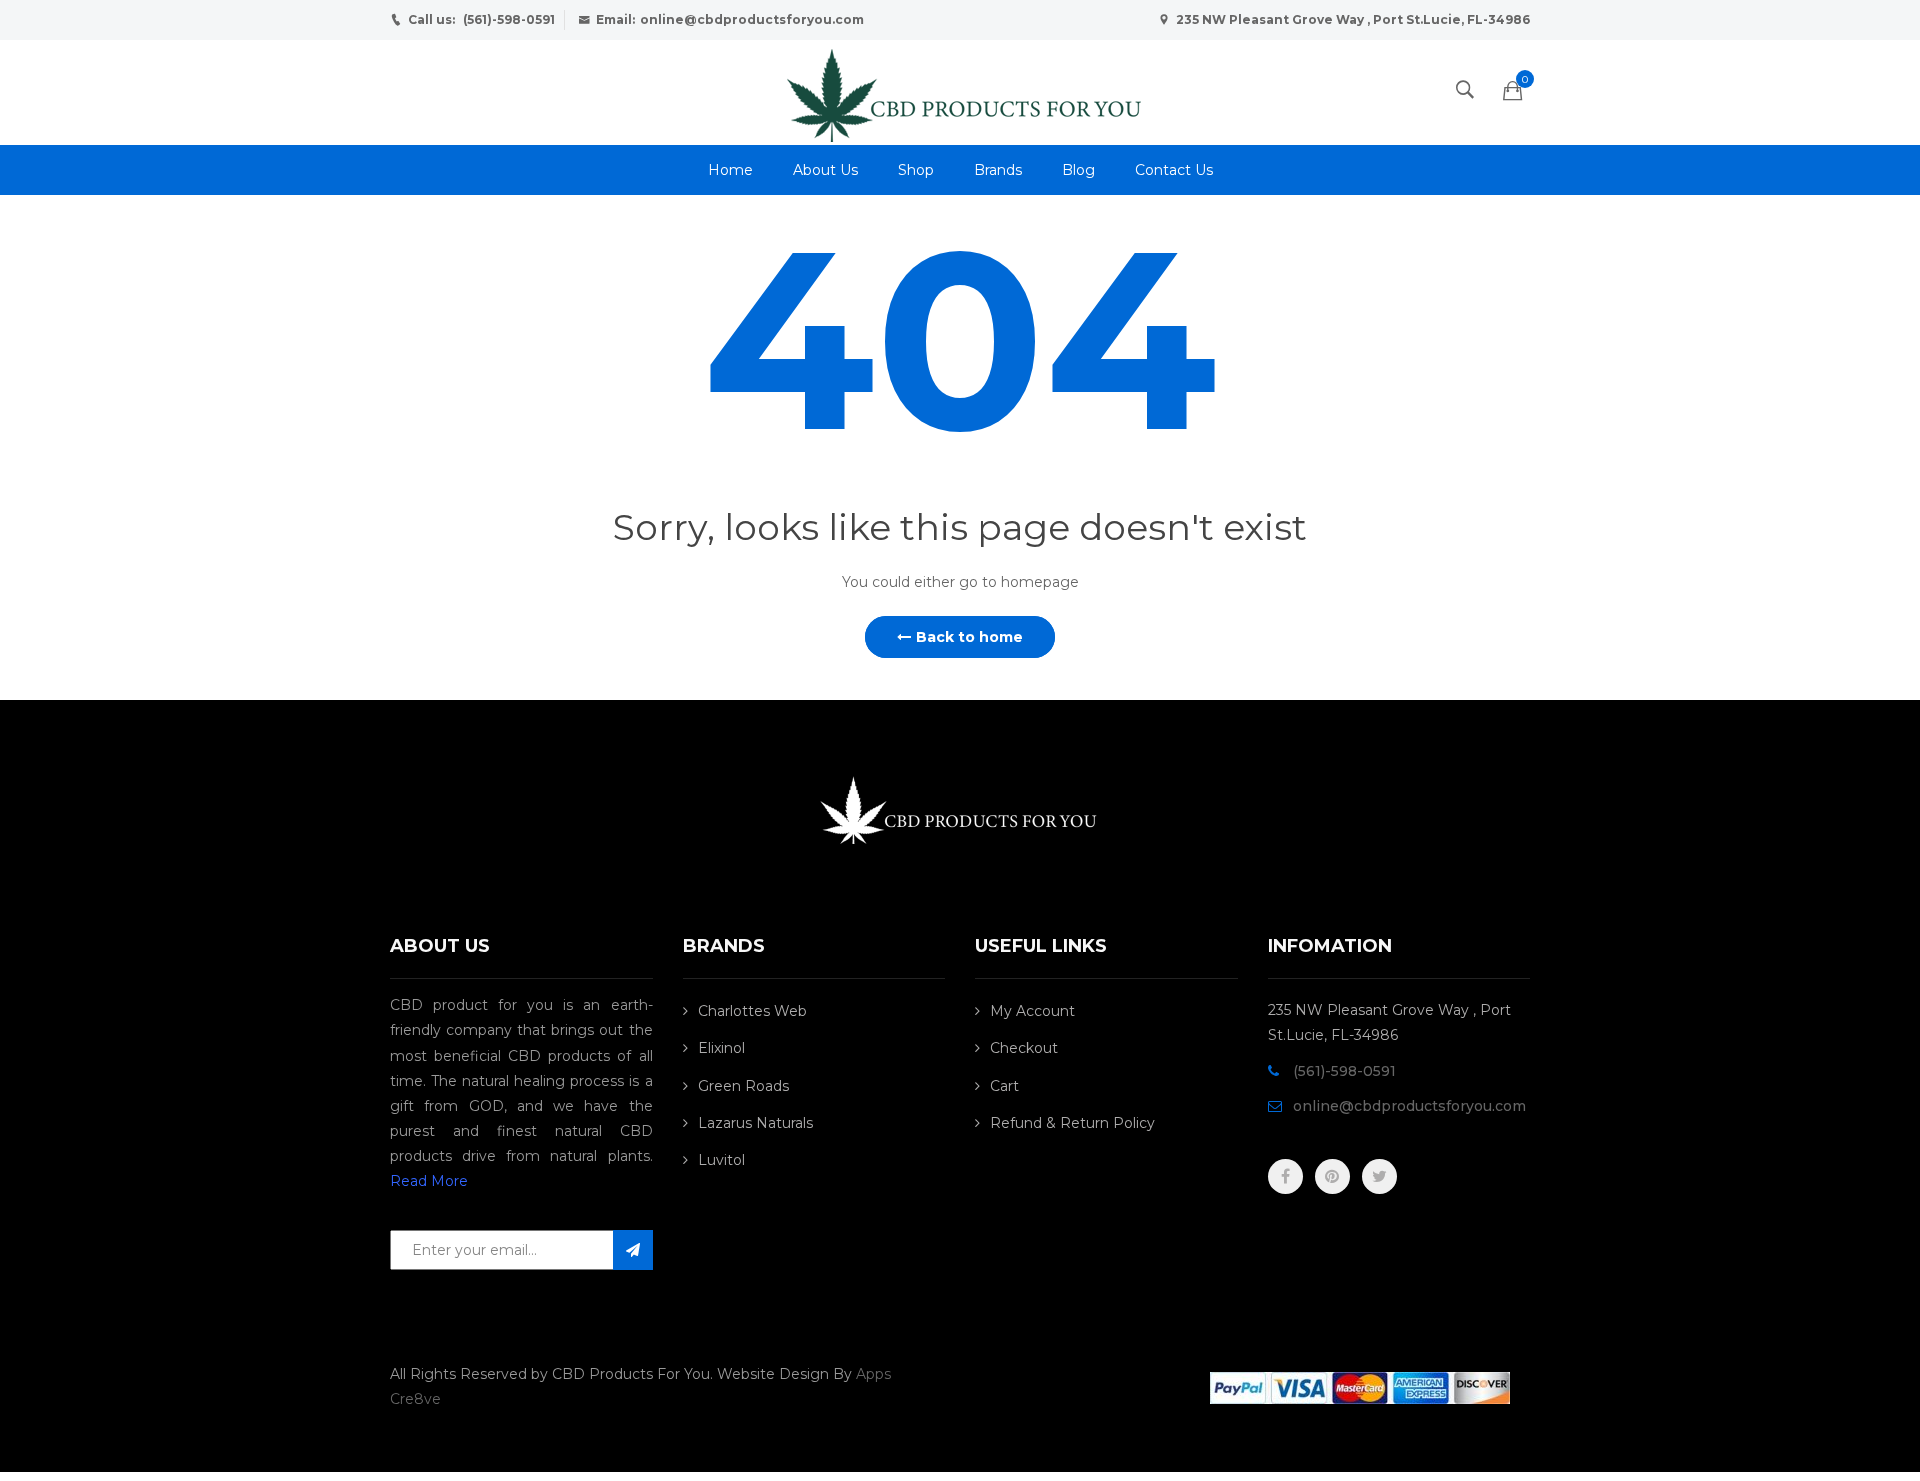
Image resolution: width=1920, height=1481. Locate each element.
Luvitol (721, 1160)
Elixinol (721, 1048)
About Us (825, 170)
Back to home (969, 637)
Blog (1078, 170)
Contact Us (1174, 170)
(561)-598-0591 (509, 19)
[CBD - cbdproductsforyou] (960, 91)
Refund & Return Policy (1072, 1123)
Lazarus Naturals (755, 1123)
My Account (1032, 1011)
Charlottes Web (752, 1011)
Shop (916, 170)
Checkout (1024, 1048)
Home (730, 170)
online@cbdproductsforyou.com (752, 19)
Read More (429, 1181)
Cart (1004, 1086)
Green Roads (743, 1086)
